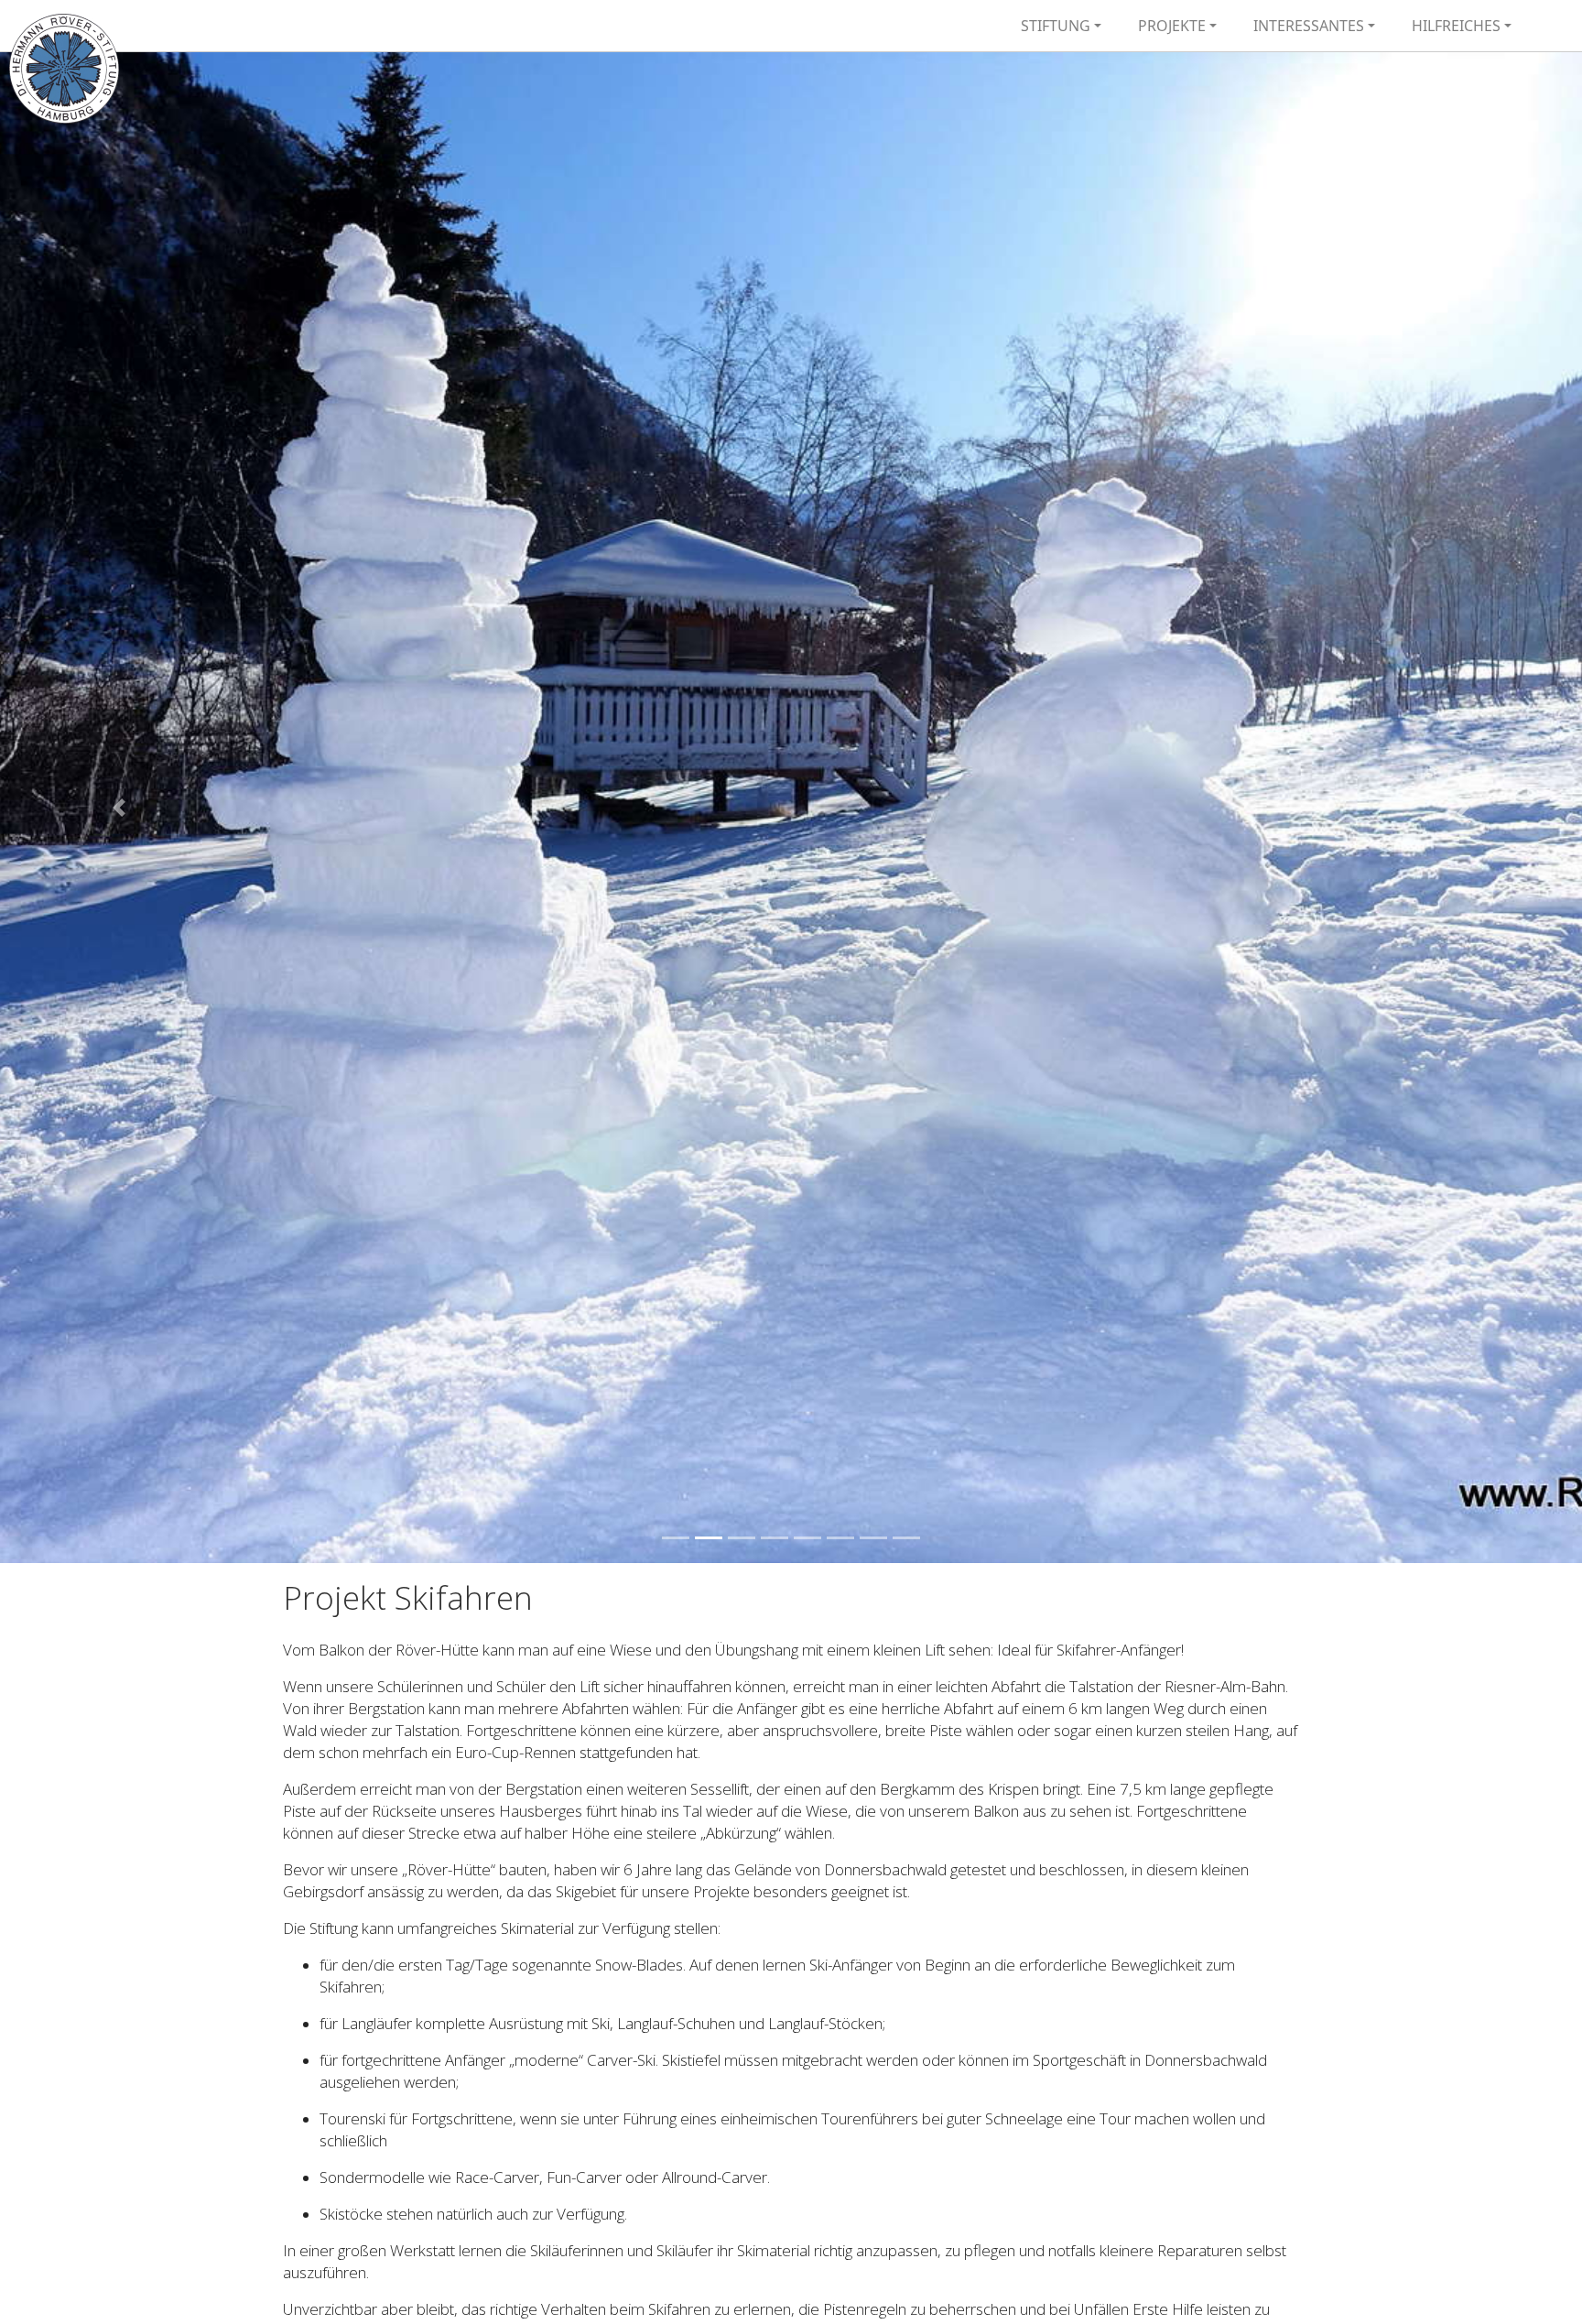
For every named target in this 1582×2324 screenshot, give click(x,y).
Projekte (1172, 26)
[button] (119, 808)
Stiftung (1056, 26)
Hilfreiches (1456, 26)
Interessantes (1309, 26)
